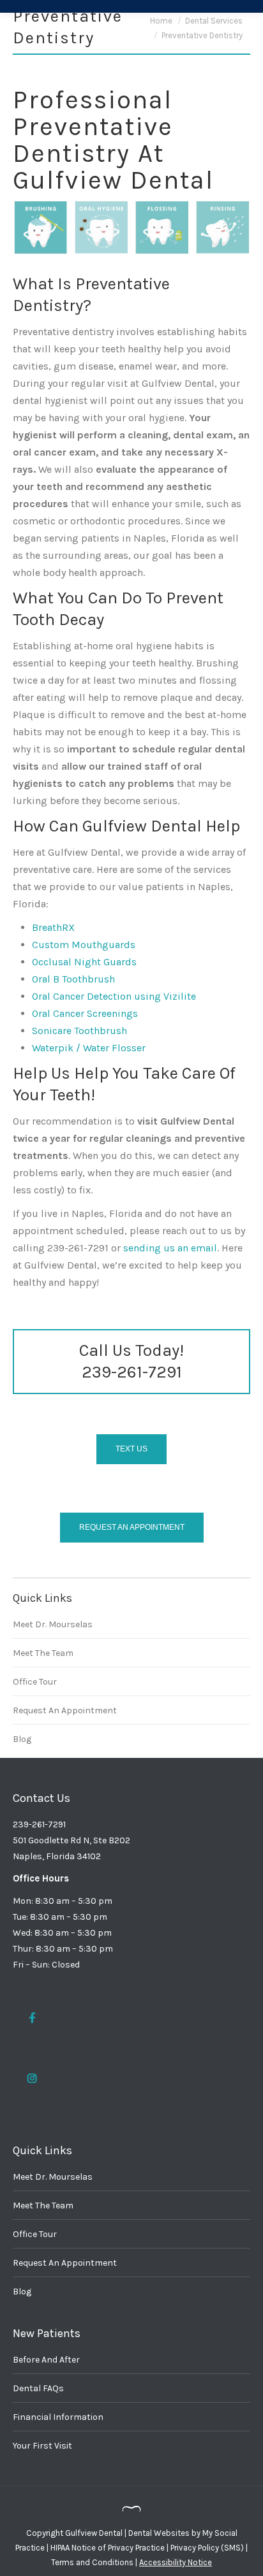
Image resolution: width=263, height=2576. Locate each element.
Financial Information (58, 2417)
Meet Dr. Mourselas (53, 1624)
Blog (22, 1739)
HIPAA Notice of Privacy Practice (108, 2548)
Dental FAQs (38, 2388)
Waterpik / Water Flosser (89, 1048)
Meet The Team (43, 1653)
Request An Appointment (65, 1710)
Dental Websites (159, 2533)
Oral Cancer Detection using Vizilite (114, 996)
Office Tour (35, 1682)
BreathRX (53, 927)
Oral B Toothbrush (73, 979)
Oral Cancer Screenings (85, 1013)
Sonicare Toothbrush (79, 1031)
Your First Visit (42, 2446)
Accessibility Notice (176, 2562)
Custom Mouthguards (84, 945)
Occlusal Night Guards (84, 962)
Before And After (46, 2360)
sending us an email (170, 1248)
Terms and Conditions (92, 2562)
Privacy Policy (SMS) (207, 2548)
